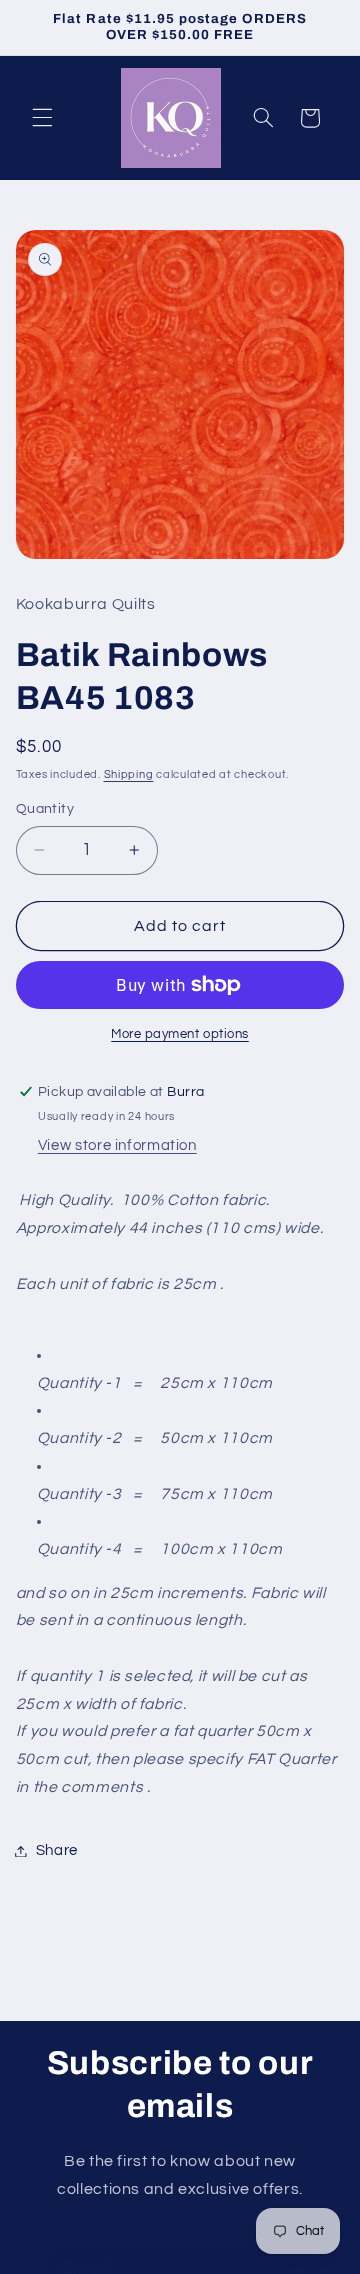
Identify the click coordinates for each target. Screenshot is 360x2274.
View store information (117, 1145)
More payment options (180, 1034)
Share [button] (57, 1850)
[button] (42, 118)
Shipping (129, 774)
